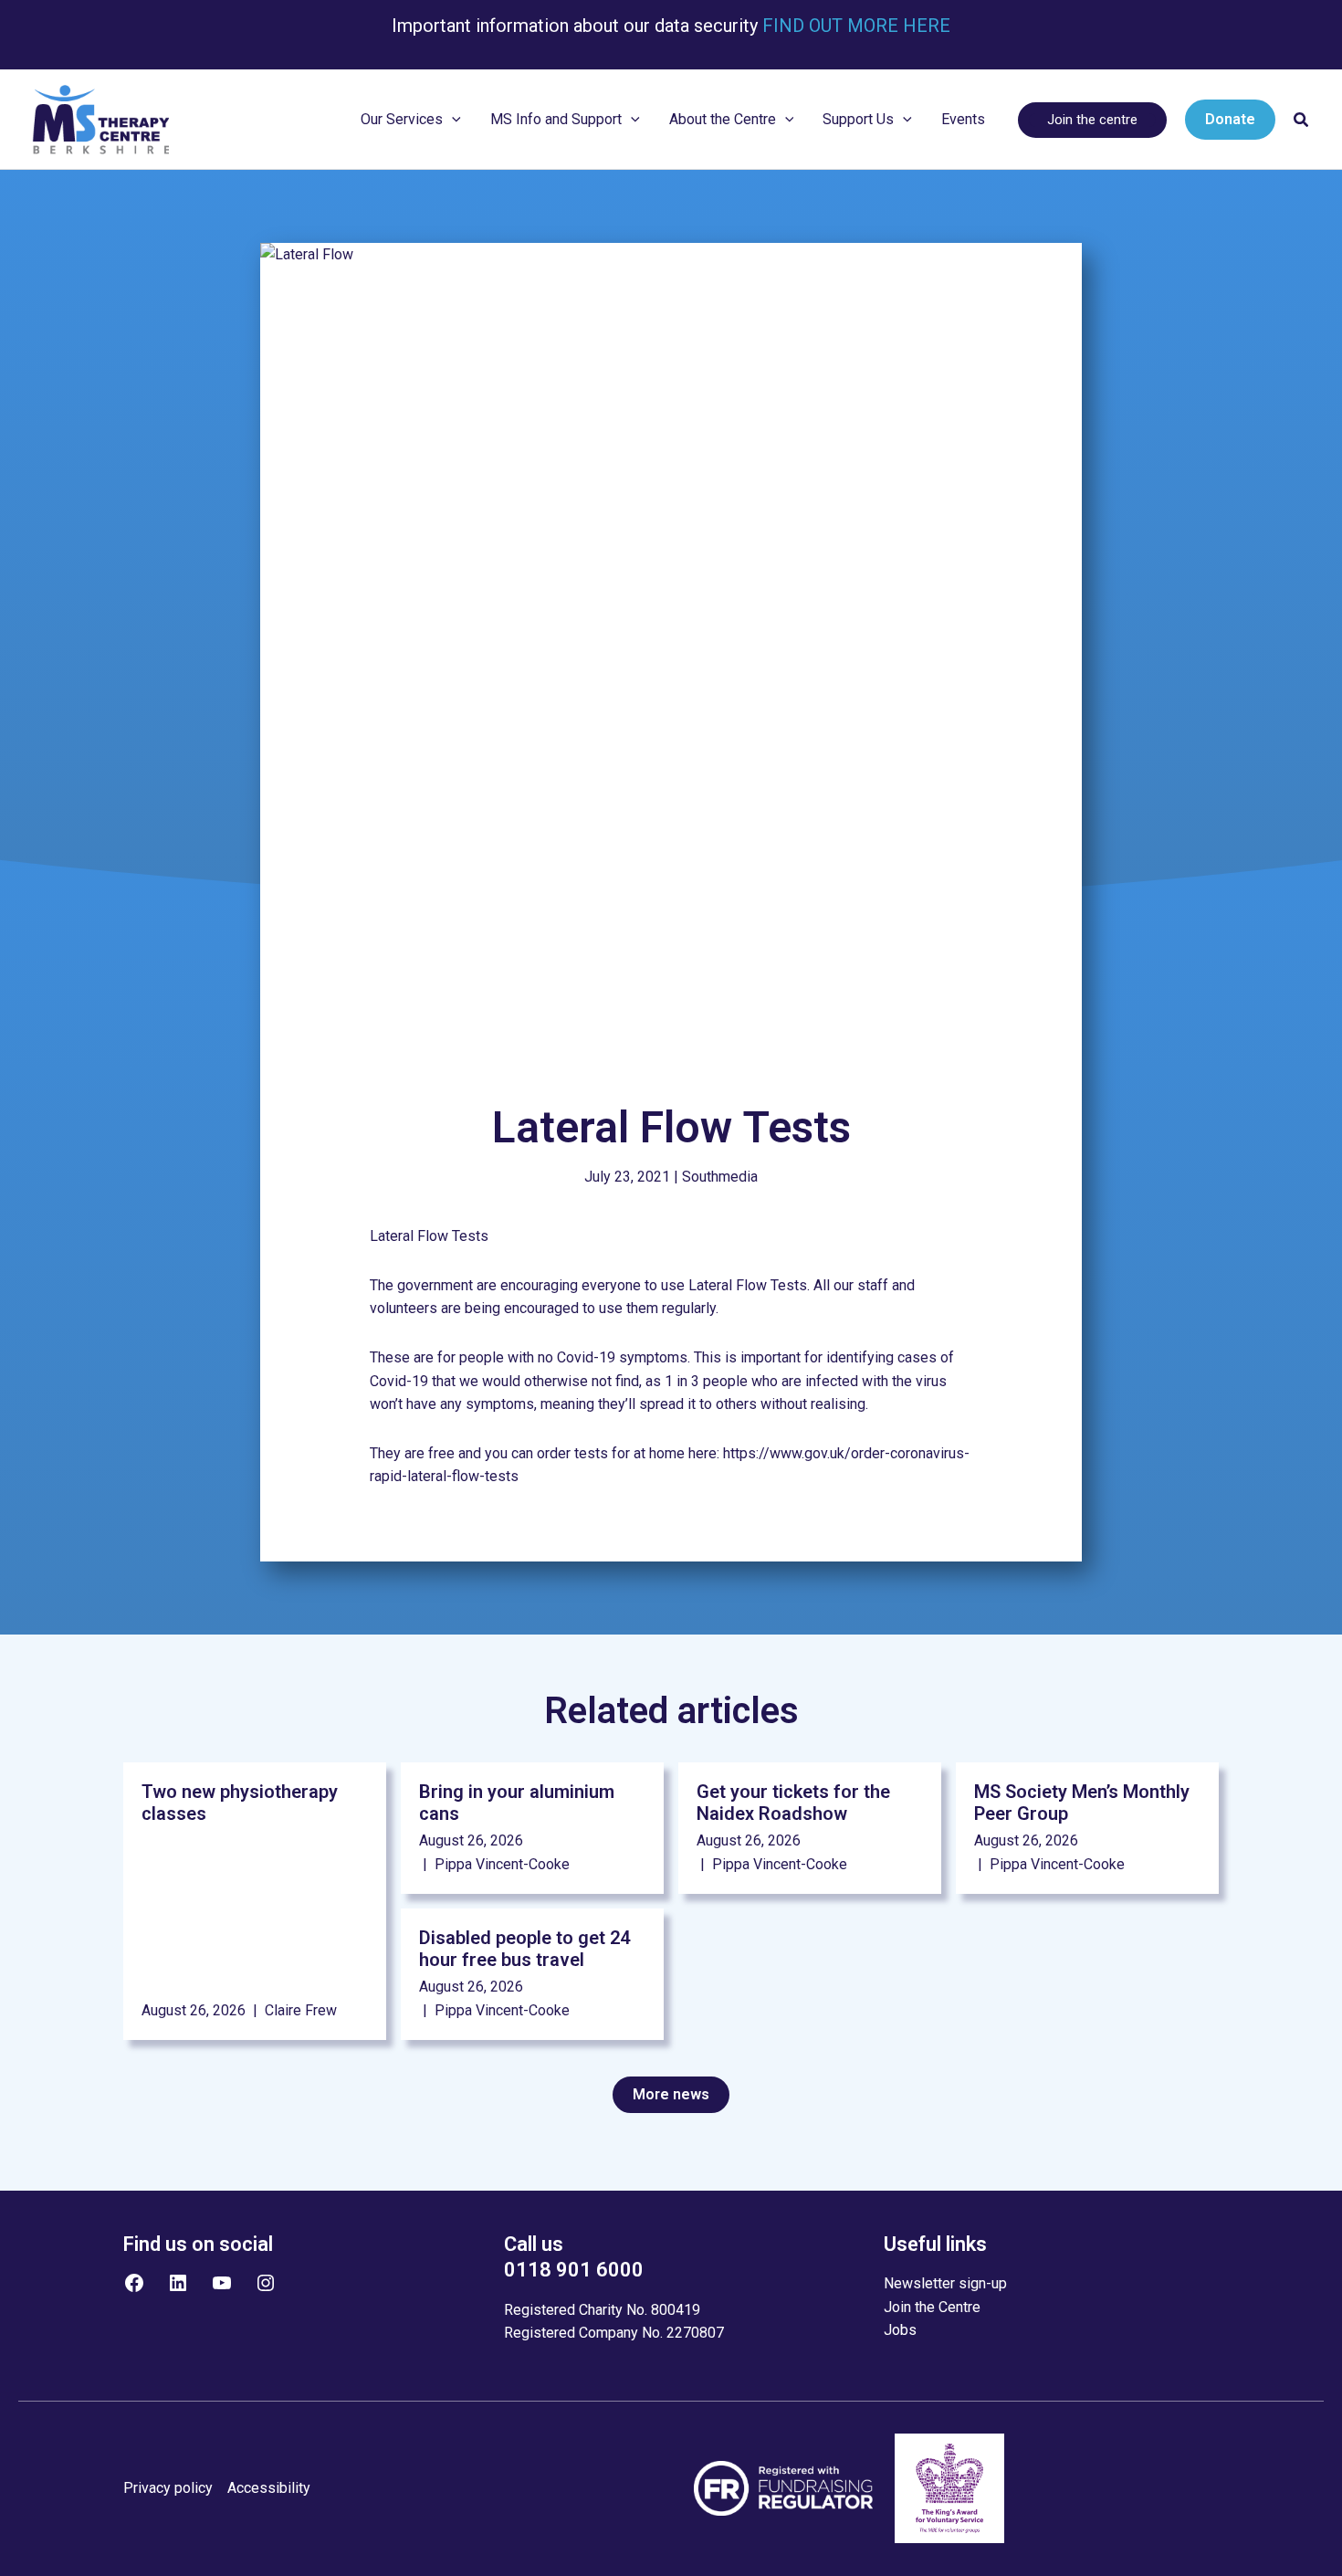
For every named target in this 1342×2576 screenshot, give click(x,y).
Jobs (900, 2330)
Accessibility (269, 2488)
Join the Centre (932, 2307)
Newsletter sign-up (945, 2283)
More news (671, 2094)
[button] (452, 120)
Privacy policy (168, 2488)
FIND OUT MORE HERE (854, 26)
